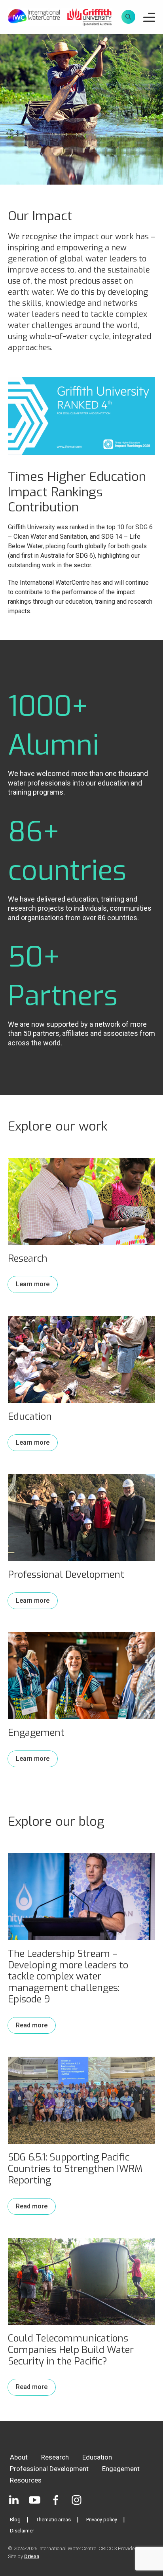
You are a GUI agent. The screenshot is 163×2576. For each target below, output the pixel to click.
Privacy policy (102, 2520)
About (19, 2457)
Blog (15, 2520)
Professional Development (49, 2469)
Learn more (33, 1284)
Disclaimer (22, 2531)
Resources (26, 2480)
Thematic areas (53, 2520)
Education (97, 2457)
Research (55, 2457)
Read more (32, 2025)
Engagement (121, 2469)
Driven (32, 2556)
